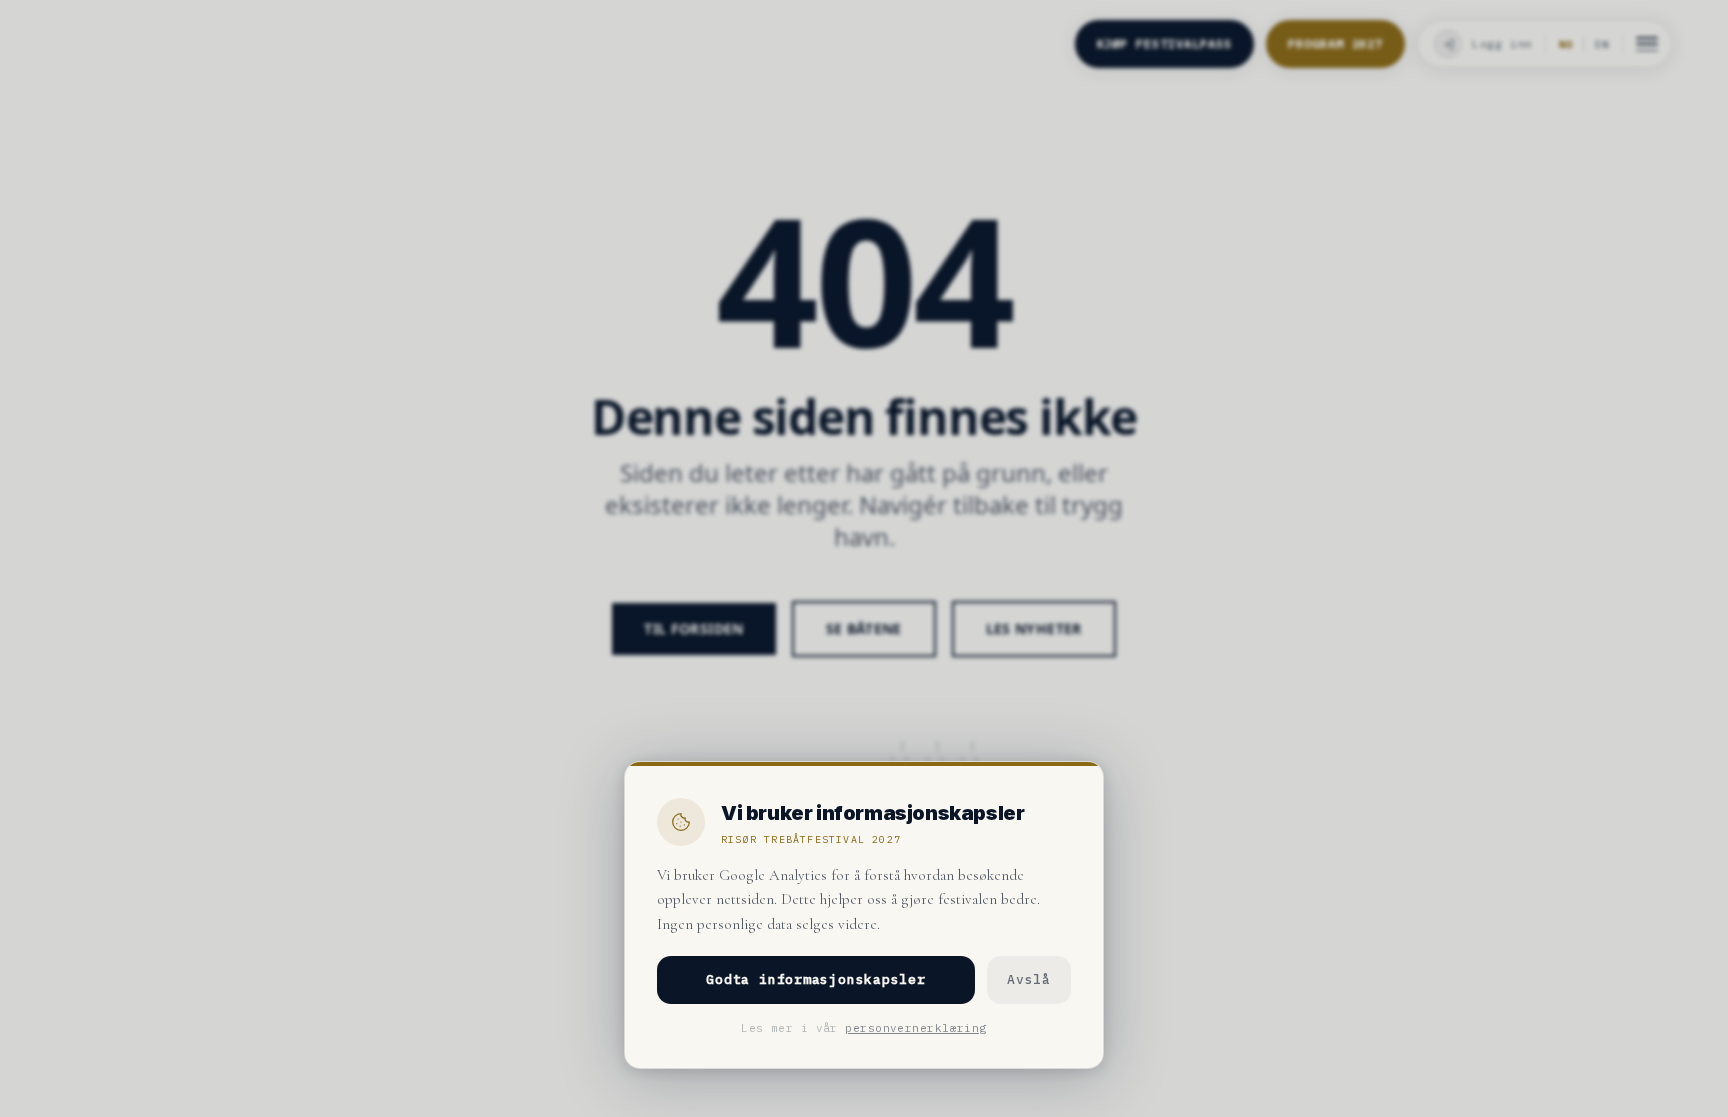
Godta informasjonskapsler (816, 979)
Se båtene (864, 628)
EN (1602, 44)
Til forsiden (693, 628)
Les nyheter (1034, 628)
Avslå (1029, 979)
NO (1566, 44)
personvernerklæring (915, 1028)
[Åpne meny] (1647, 44)
